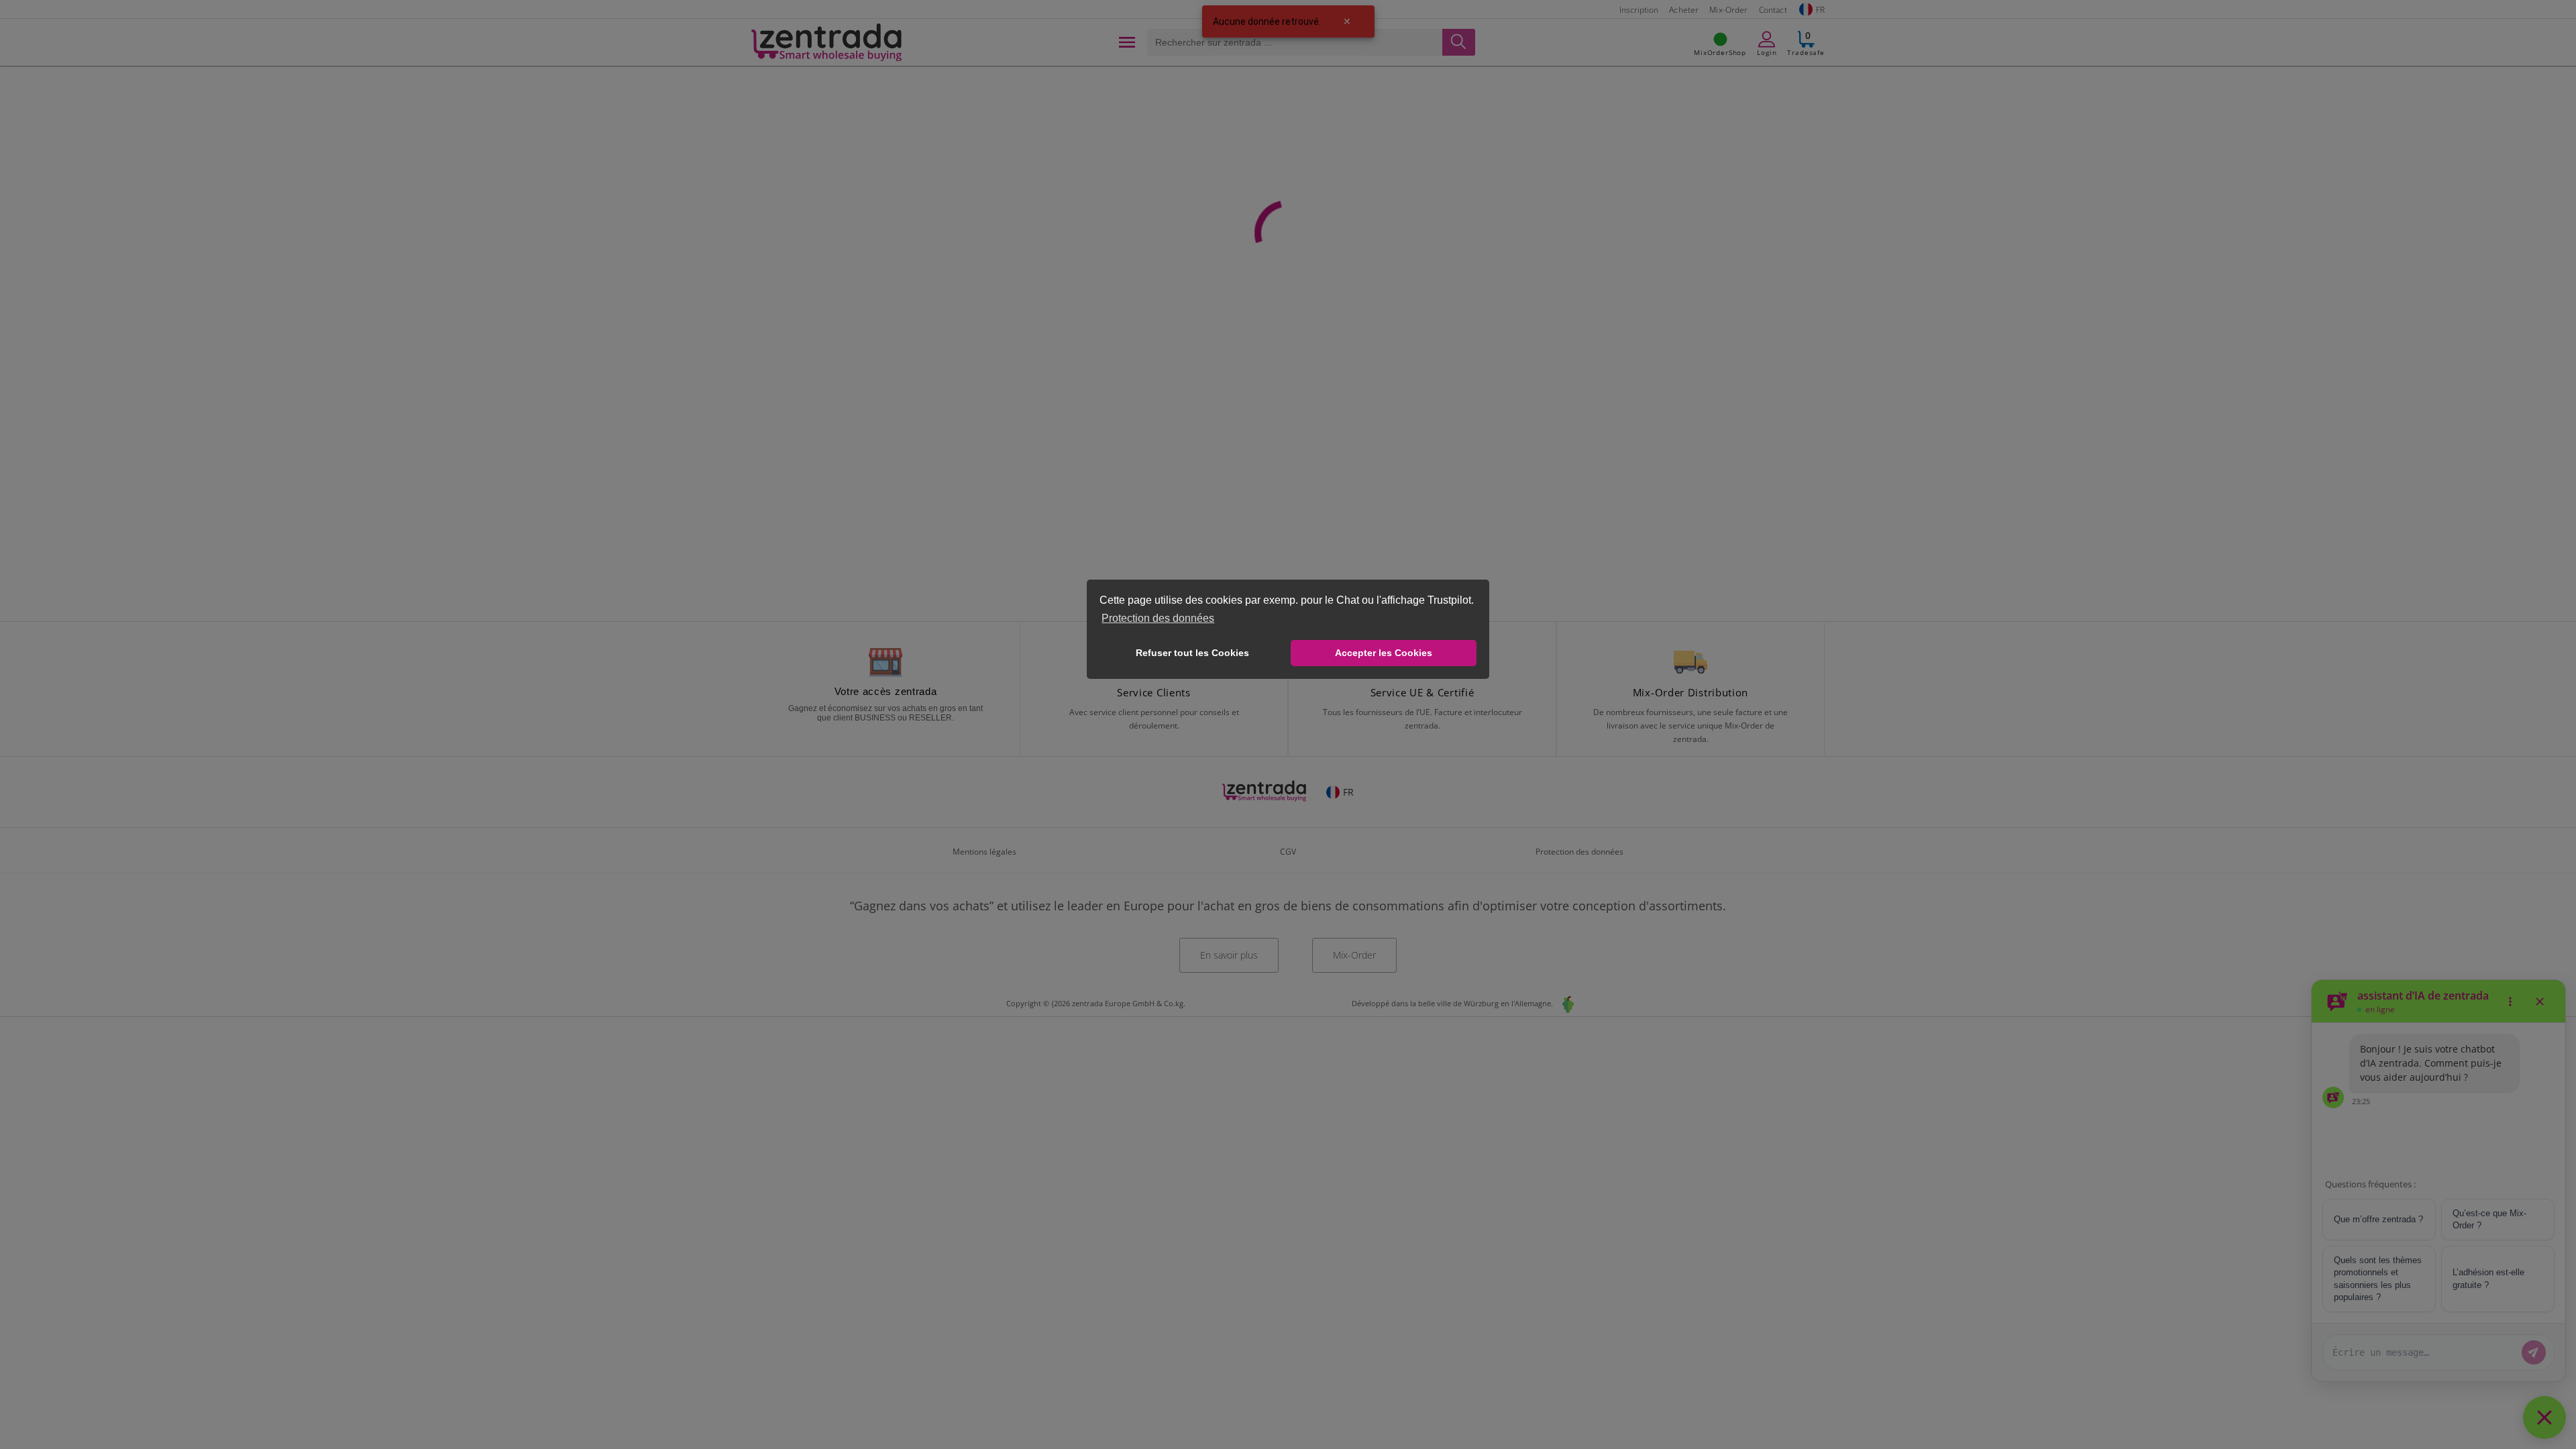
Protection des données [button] (1158, 618)
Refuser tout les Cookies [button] (1192, 653)
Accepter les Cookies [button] (1384, 653)
